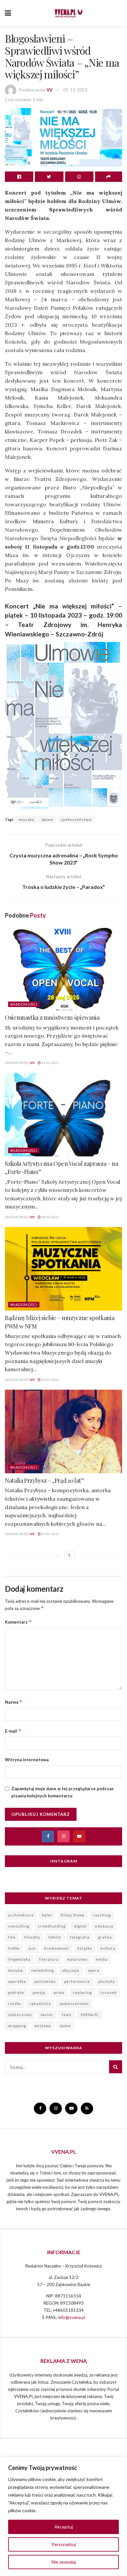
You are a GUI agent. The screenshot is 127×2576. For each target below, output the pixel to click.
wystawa (43, 2026)
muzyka (26, 819)
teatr (67, 2015)
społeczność (20, 2015)
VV (49, 90)
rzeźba (15, 2004)
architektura (21, 1915)
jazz (32, 1948)
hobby (14, 1948)
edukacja (104, 1926)
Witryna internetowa (27, 1760)
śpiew (47, 819)
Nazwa (14, 1702)
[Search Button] (116, 2067)
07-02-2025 (50, 1534)
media (102, 1959)
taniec (47, 2015)
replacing (82, 1992)
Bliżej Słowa (72, 1915)
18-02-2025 (50, 1217)
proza (59, 1992)
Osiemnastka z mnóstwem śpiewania (52, 1017)
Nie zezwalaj (64, 2562)
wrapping (17, 2026)
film (12, 1937)
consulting (19, 1926)
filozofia (32, 1937)
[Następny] (69, 1555)
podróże (16, 1992)
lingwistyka (19, 1959)
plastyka (107, 1981)
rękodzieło (40, 2004)
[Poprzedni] (58, 1555)
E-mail (13, 1731)
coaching (102, 1915)
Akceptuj (64, 2527)
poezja (39, 1992)
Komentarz (18, 1622)
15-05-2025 (50, 1063)
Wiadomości (24, 1004)
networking (42, 1970)
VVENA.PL (90, 2015)
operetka (17, 1981)
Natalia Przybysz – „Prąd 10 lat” (44, 1480)
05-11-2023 (75, 90)
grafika (105, 1937)
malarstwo (77, 1959)
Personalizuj (64, 2544)
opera (94, 1970)
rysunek (109, 1992)
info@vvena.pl (72, 2317)
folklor (55, 1937)
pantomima (45, 1981)
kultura (108, 1948)
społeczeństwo (76, 819)
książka (85, 1948)
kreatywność (57, 1948)
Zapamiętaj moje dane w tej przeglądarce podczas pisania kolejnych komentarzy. (63, 1792)
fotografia (80, 1937)
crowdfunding (52, 1926)
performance (77, 1981)
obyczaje (71, 1970)
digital (80, 1926)
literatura (49, 1959)
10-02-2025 (50, 1380)
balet (47, 1915)
